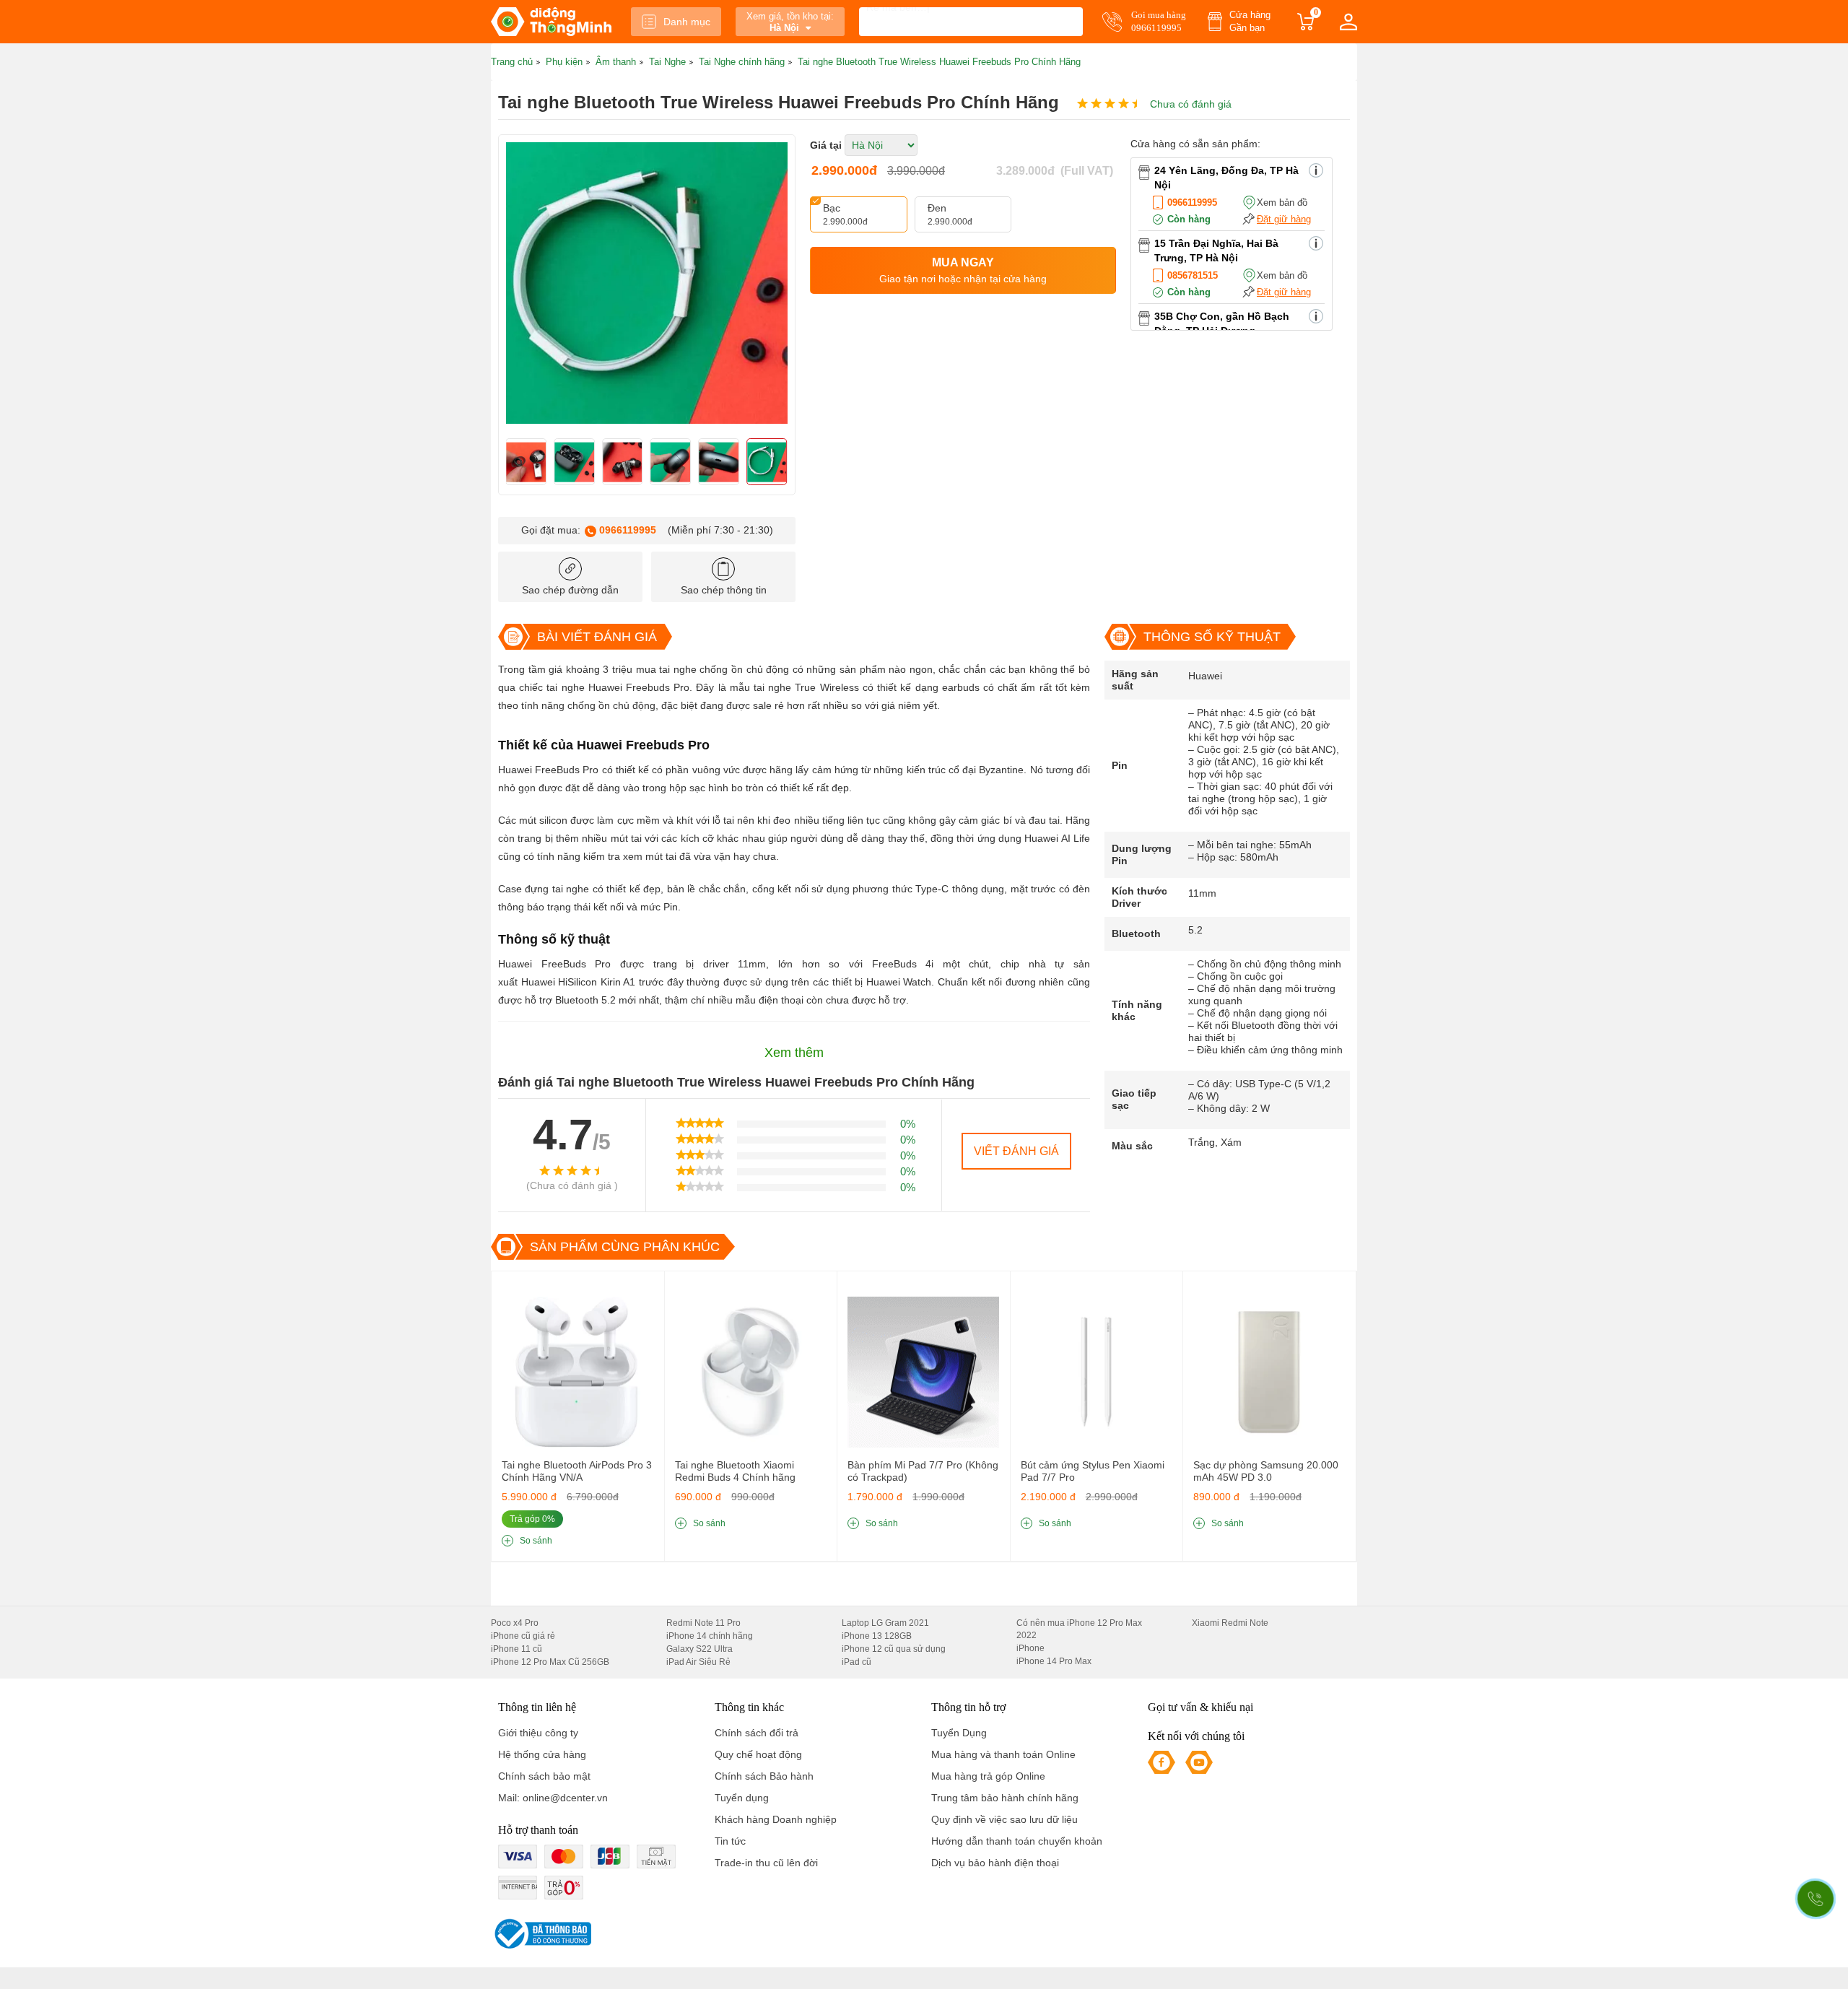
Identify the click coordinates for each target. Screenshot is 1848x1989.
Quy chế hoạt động (758, 1754)
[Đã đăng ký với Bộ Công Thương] (541, 1934)
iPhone (1030, 1648)
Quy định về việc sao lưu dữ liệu (1004, 1819)
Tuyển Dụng (959, 1733)
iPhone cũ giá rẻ (523, 1636)
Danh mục (687, 22)
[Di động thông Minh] (551, 22)
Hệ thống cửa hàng (542, 1754)
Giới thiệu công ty (538, 1733)
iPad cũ (857, 1662)
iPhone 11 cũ (517, 1649)
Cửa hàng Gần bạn (1250, 21)
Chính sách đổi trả (757, 1733)
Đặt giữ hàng (1284, 219)
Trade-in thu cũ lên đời (766, 1863)
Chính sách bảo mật (544, 1776)
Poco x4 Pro (515, 1623)
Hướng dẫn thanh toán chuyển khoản (1017, 1841)
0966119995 (628, 530)
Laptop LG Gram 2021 (885, 1623)
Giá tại (826, 145)
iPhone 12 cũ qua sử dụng (894, 1649)
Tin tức (730, 1841)
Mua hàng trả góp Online (988, 1776)
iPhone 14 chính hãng (710, 1636)
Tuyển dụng (742, 1798)
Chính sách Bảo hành (764, 1776)
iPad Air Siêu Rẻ (698, 1662)
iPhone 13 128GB (877, 1636)
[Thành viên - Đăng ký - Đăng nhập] (1348, 22)
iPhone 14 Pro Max (1054, 1661)
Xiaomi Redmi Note (1230, 1623)
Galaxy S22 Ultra (699, 1649)
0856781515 (1193, 275)
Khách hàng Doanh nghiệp (776, 1819)
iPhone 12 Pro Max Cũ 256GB (550, 1662)
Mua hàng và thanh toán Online (1003, 1754)
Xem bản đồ (1282, 203)
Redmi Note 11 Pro (703, 1623)
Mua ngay (963, 270)
